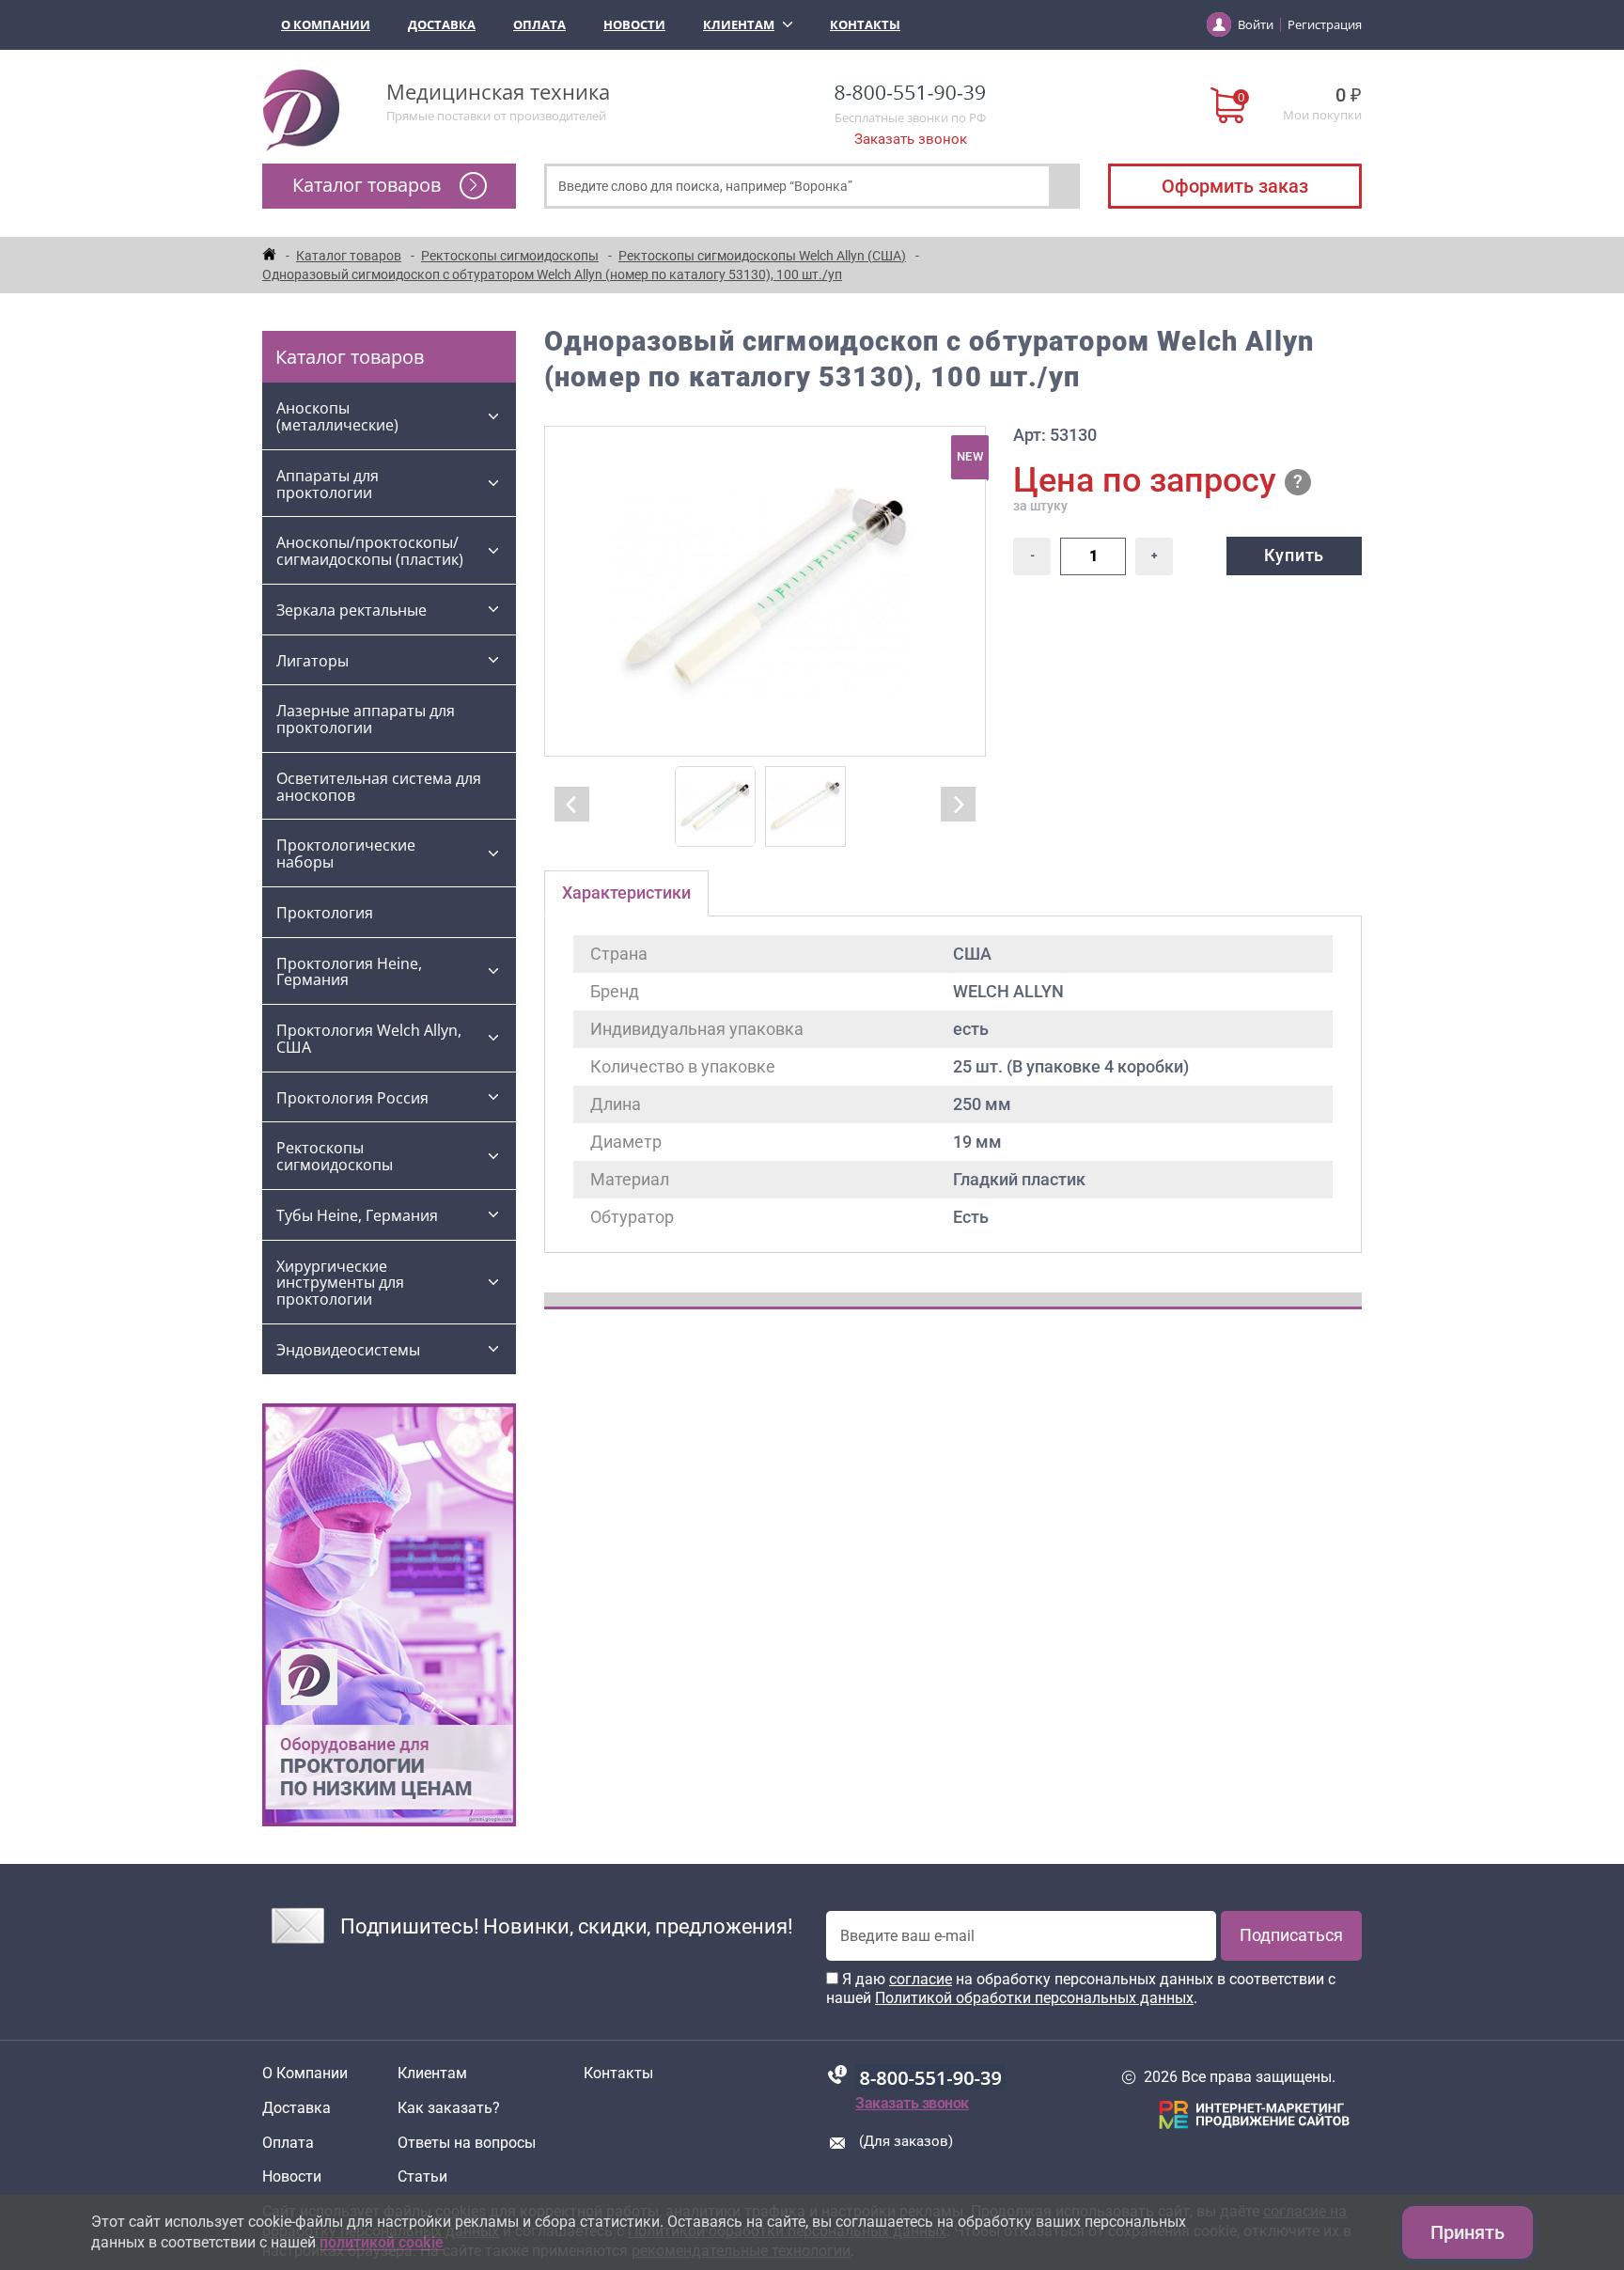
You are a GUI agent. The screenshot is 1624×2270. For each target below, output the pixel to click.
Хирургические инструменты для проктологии (340, 1283)
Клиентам (739, 24)
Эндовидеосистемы (348, 1350)
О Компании (326, 24)
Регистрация (1325, 24)
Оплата (539, 24)
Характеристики (626, 892)
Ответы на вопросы (467, 2143)
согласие (921, 1979)
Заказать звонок (911, 139)
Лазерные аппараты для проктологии (366, 719)
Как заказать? (449, 2108)
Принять (1468, 2232)
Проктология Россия (352, 1098)
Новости (634, 24)
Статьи (422, 2177)
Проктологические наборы (346, 853)
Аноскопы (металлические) (337, 416)
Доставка (442, 24)
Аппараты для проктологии (328, 484)
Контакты (865, 24)
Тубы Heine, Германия (357, 1215)
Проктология (325, 913)
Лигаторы (312, 661)
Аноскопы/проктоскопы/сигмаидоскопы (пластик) (370, 551)
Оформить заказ (1235, 186)
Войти (1256, 24)
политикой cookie (382, 2242)
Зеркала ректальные (351, 610)
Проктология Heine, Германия (349, 972)
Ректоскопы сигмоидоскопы (335, 1156)
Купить (1294, 555)
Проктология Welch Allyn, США (369, 1039)
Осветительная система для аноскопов (379, 787)
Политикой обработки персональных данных (1034, 1998)
